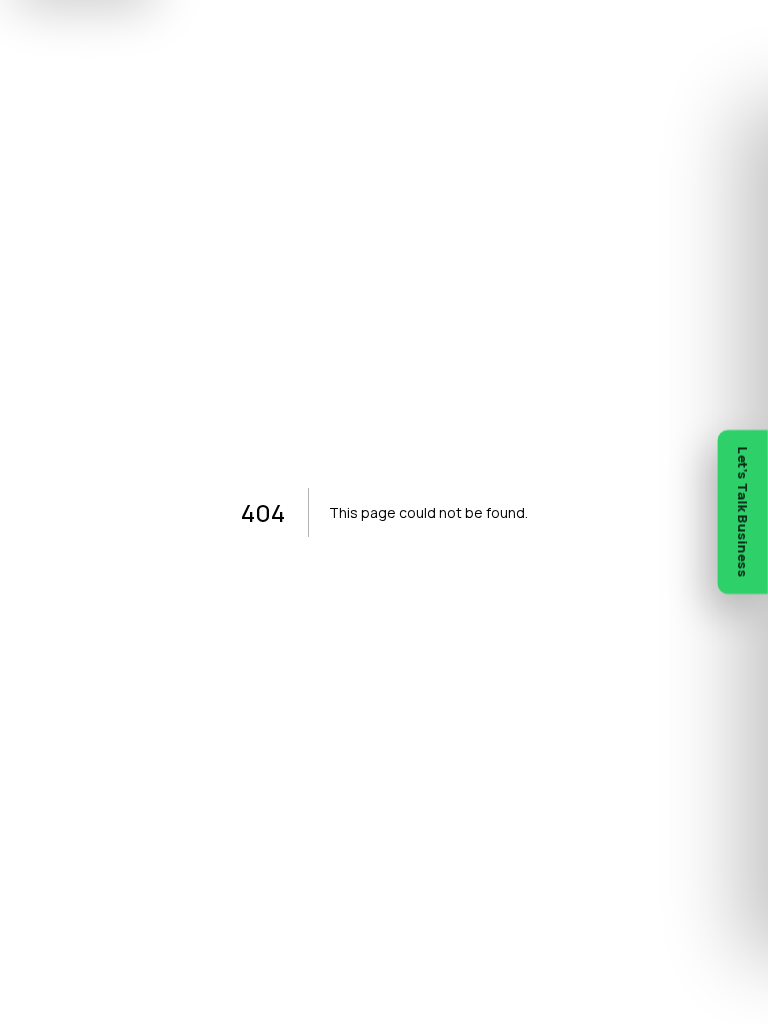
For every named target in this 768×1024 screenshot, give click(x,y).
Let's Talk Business (743, 511)
